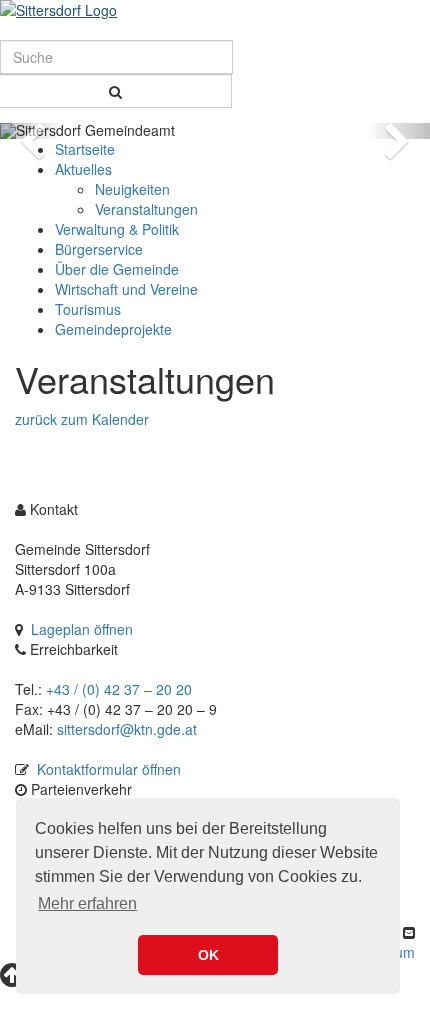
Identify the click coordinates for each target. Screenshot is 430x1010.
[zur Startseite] (215, 10)
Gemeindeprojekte (113, 329)
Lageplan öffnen (82, 629)
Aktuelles (83, 169)
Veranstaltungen (146, 209)
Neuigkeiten (132, 189)
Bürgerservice (99, 249)
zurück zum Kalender (82, 419)
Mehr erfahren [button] (87, 903)
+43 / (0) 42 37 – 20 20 (119, 689)
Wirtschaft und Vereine (126, 289)
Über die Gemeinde (117, 269)
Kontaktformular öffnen (109, 769)
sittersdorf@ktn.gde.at (127, 729)
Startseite (85, 149)
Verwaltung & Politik (117, 229)
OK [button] (208, 955)
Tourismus (88, 309)
